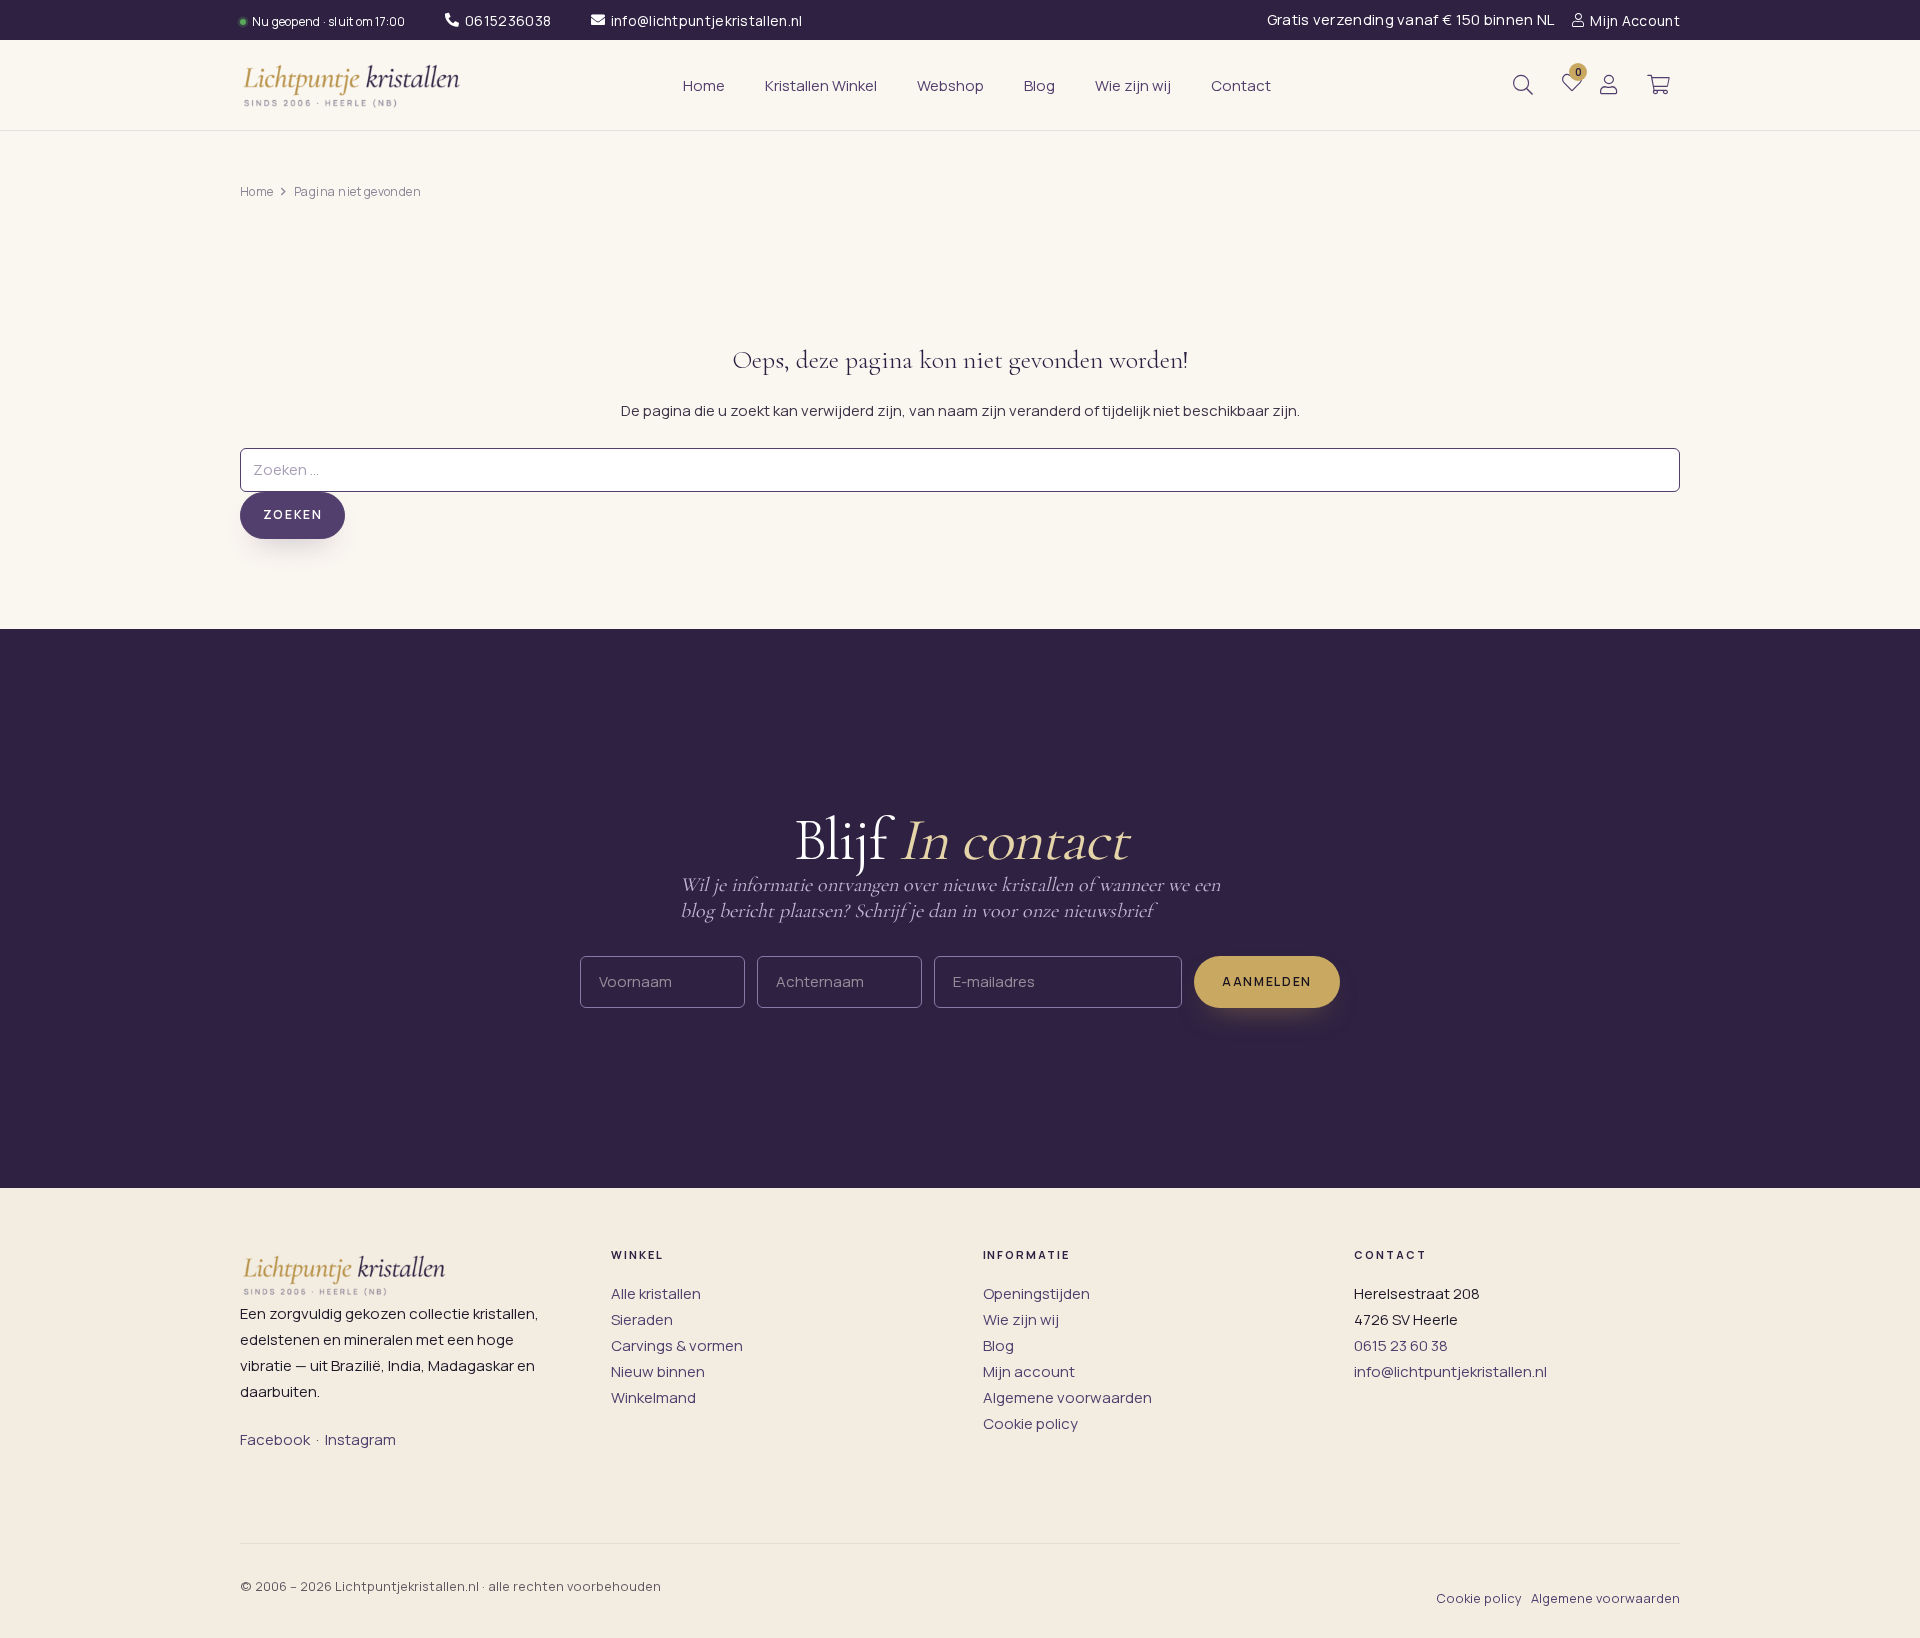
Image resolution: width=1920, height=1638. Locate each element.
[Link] (1609, 85)
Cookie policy (1030, 1423)
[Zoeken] (1523, 85)
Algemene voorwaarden (1067, 1397)
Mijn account (1029, 1371)
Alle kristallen (656, 1293)
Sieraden (642, 1319)
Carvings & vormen (677, 1345)
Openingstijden (1036, 1293)
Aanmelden (1267, 981)
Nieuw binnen (658, 1371)
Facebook (275, 1439)
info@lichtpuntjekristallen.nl (1450, 1371)
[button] (1658, 85)
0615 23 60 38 (1401, 1345)
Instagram (360, 1439)
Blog (998, 1345)
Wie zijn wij (1021, 1319)
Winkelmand (653, 1397)
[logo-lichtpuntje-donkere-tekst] (353, 85)
